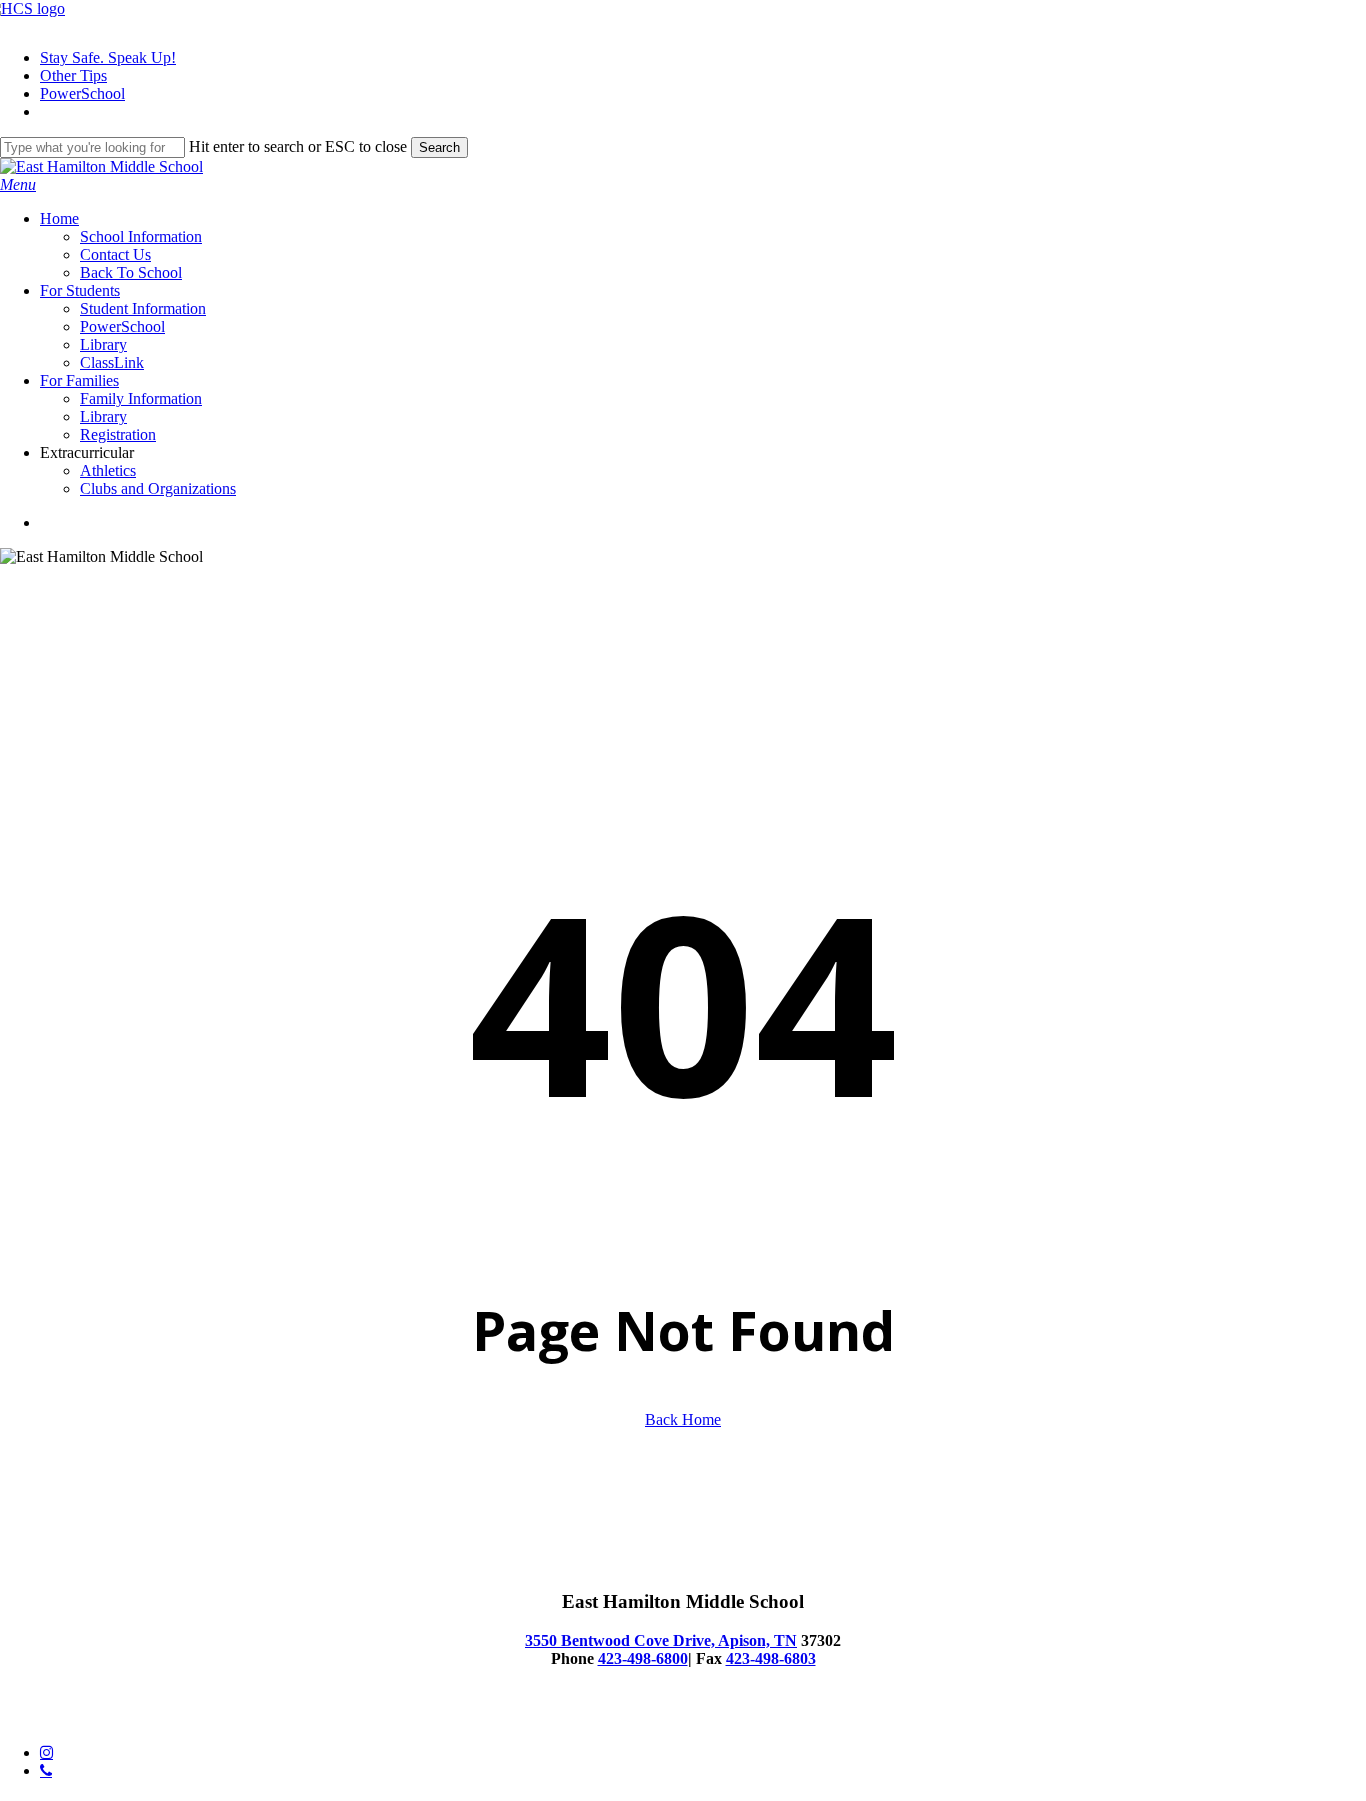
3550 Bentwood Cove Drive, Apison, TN (661, 1640)
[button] (18, 184)
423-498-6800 (643, 1658)
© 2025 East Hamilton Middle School (119, 1718)
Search (439, 147)
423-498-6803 (771, 1658)
